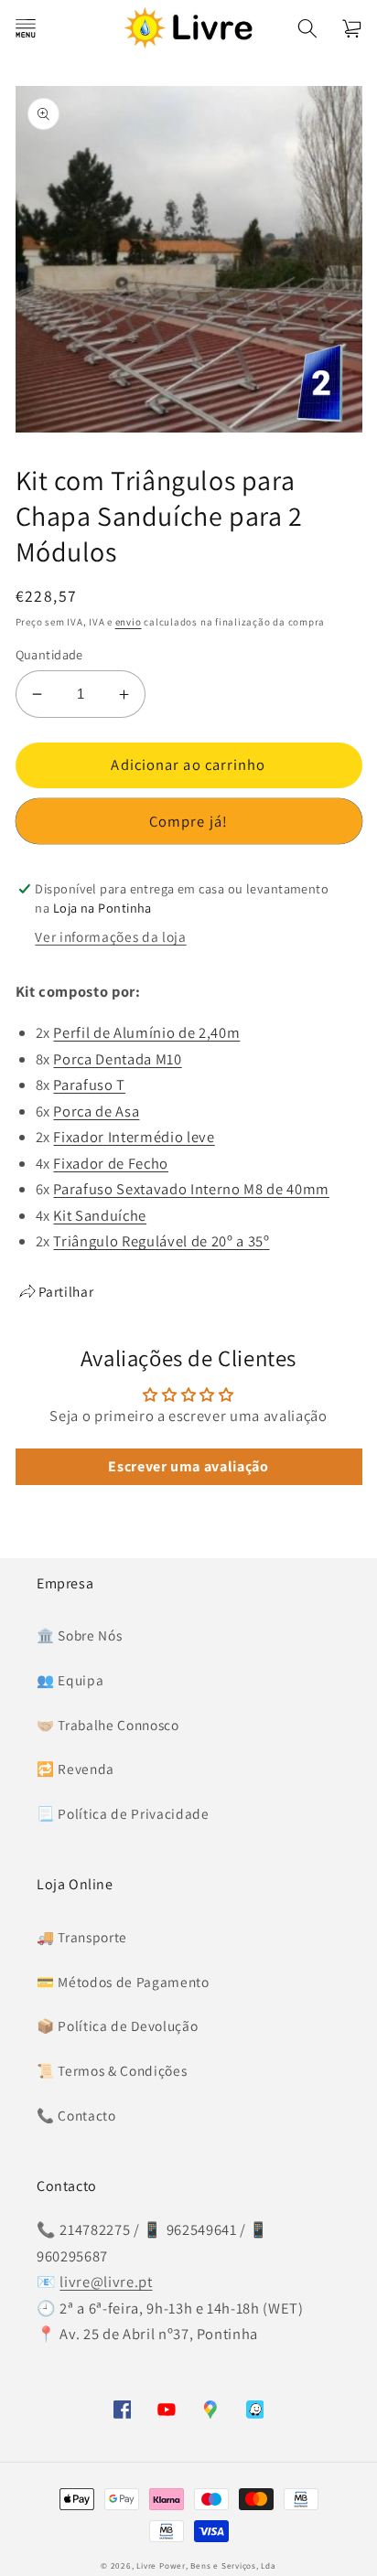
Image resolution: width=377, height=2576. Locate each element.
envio (129, 622)
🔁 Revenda (75, 1769)
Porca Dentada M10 (117, 1059)
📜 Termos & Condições (112, 2070)
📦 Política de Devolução (117, 2026)
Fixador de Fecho (111, 1163)
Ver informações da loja (110, 936)
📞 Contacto (76, 2115)
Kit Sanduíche (100, 1215)
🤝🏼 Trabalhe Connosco (108, 1725)
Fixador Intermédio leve (134, 1137)
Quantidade (49, 654)
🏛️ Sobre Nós (79, 1635)
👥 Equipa (70, 1680)
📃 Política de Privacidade (123, 1813)
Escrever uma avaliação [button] (188, 1466)
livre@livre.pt (106, 2282)
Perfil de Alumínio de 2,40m (146, 1032)
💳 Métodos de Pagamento (123, 1982)
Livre (146, 2566)
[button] (25, 27)
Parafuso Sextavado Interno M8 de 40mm (191, 1189)
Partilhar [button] (66, 1291)
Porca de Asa (96, 1111)
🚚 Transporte (82, 1937)
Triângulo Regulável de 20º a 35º (161, 1241)
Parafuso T (89, 1085)
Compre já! (188, 821)
